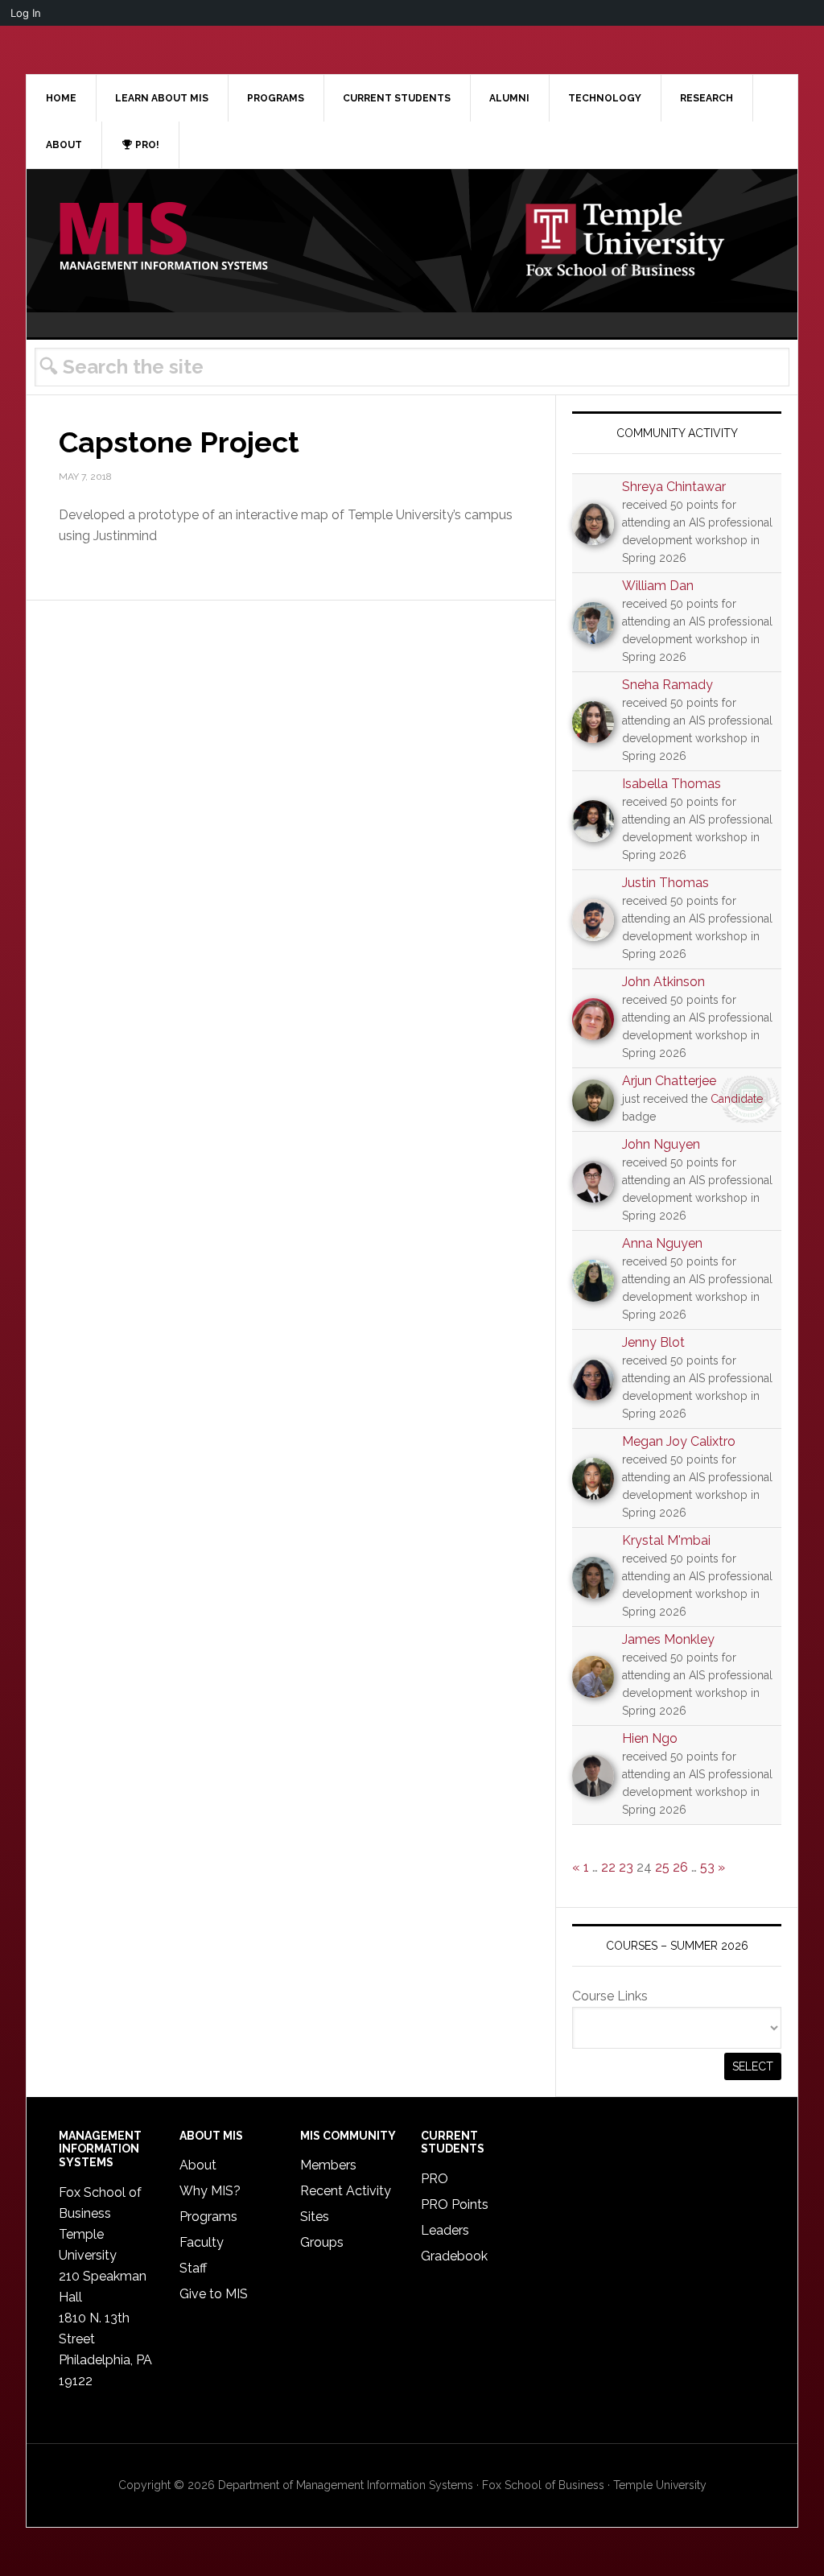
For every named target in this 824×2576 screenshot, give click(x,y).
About (198, 2165)
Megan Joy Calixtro (679, 1441)
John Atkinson (663, 982)
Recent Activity (346, 2191)
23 (626, 1867)
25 (662, 1867)
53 (707, 1867)
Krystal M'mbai (666, 1540)
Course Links (610, 1996)
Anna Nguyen (662, 1243)
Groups (322, 2242)
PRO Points (455, 2204)
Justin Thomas (665, 883)
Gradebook (454, 2256)
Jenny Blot (653, 1342)
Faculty (202, 2242)
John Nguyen (661, 1144)
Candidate (737, 1099)
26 (680, 1867)
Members (328, 2165)
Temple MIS (163, 237)
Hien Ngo (650, 1738)
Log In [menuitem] (26, 13)
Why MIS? (210, 2191)
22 (608, 1867)
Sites (315, 2217)
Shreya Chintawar (674, 487)
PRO (435, 2179)
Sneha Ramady (667, 685)
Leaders (445, 2230)
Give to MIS (214, 2294)
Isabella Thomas (672, 784)
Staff (193, 2268)
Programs (208, 2217)
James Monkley (668, 1639)
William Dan (658, 586)
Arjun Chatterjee (669, 1081)
